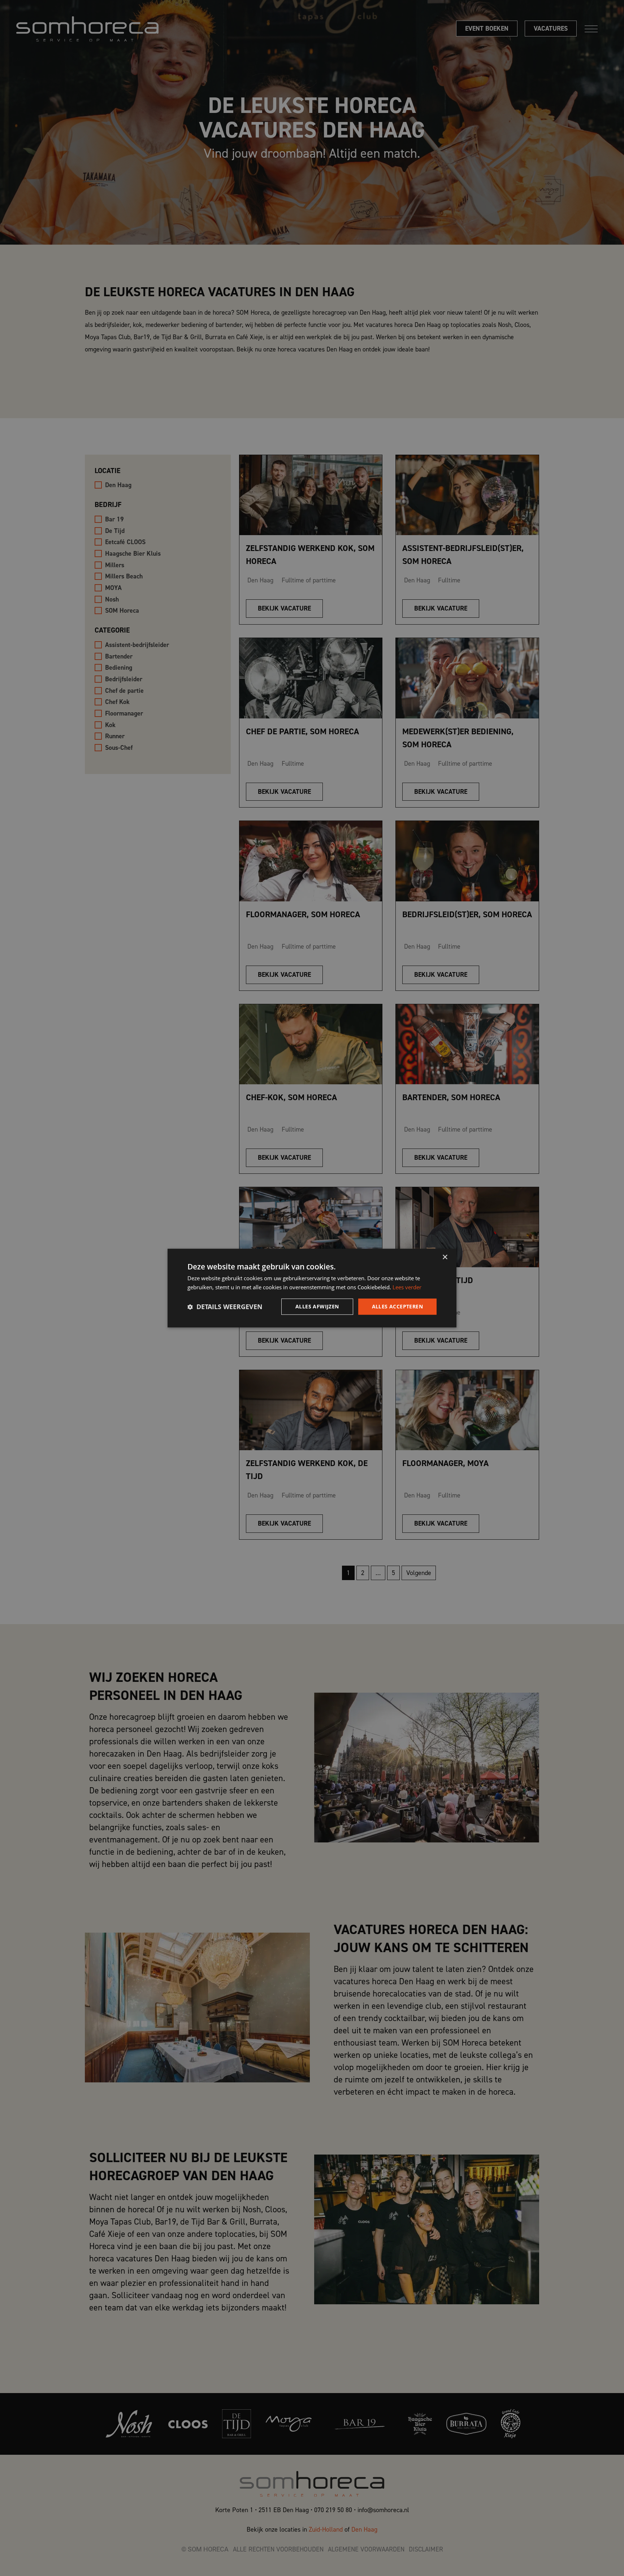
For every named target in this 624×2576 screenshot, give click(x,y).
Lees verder (407, 1287)
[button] (225, 1307)
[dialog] (312, 1288)
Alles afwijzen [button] (317, 1306)
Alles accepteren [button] (397, 1306)
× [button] (445, 1257)
